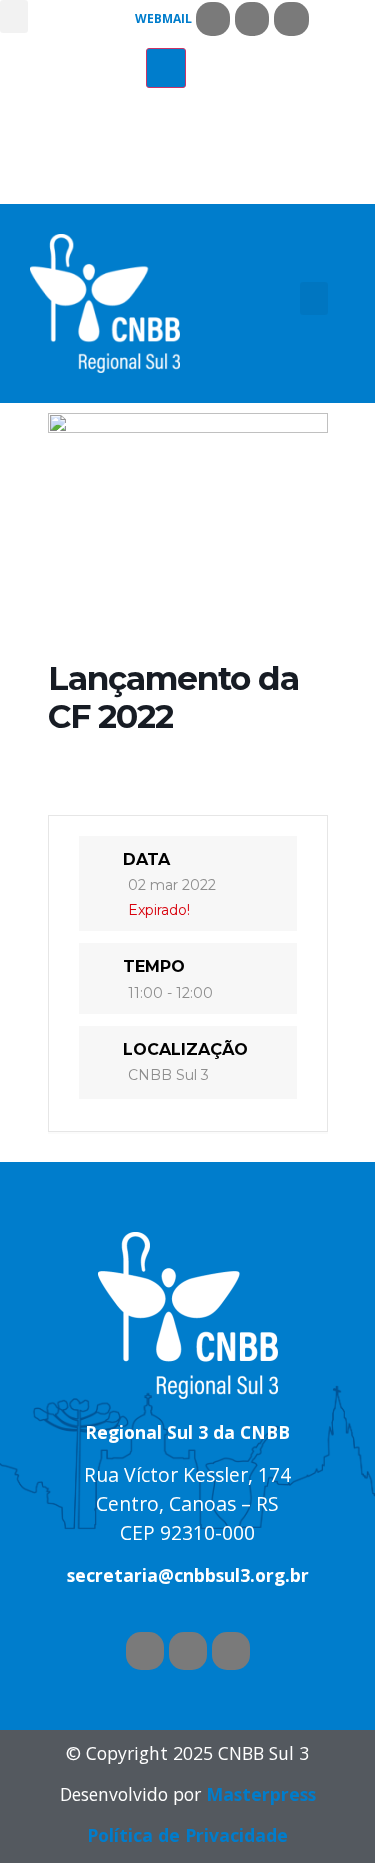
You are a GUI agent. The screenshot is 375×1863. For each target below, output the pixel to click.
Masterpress (261, 1794)
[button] (14, 16)
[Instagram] (291, 19)
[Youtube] (252, 19)
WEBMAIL (163, 18)
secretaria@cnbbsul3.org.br (188, 1575)
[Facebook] (213, 19)
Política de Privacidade (187, 1835)
